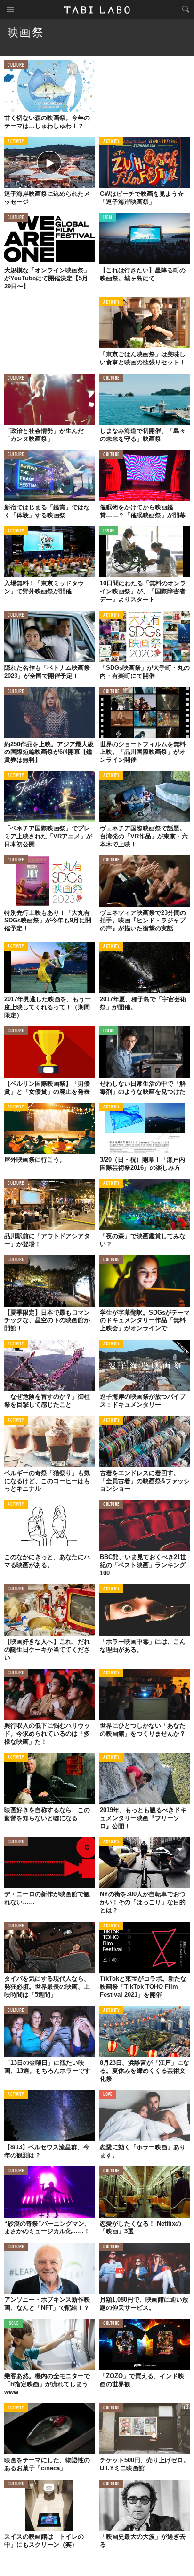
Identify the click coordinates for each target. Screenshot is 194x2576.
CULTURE (16, 65)
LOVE (108, 2095)
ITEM (108, 218)
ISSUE (109, 531)
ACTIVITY (16, 142)
